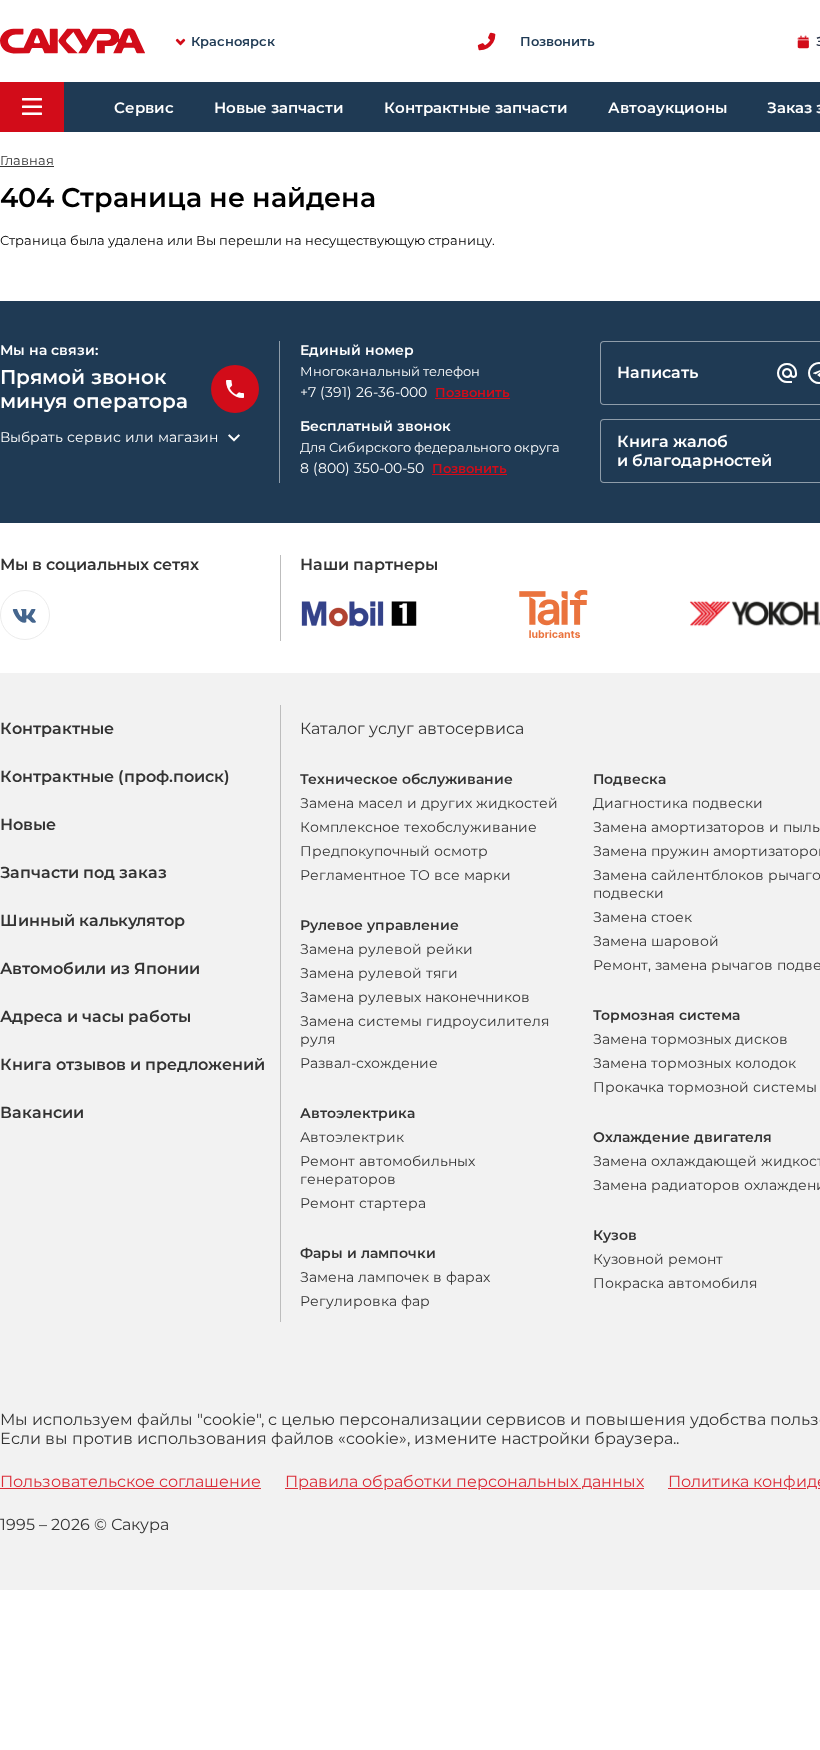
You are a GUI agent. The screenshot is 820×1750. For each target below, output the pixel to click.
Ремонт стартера (363, 1203)
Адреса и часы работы (95, 1016)
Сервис (144, 107)
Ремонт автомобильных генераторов (387, 1170)
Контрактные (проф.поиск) (115, 776)
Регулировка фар (365, 1301)
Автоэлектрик (352, 1137)
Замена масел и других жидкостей (429, 803)
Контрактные (57, 728)
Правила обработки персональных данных (464, 1481)
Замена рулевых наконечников (415, 997)
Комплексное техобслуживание (418, 827)
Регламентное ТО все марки (405, 875)
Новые (28, 824)
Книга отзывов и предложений (132, 1064)
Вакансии (42, 1112)
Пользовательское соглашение (130, 1481)
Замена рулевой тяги (379, 973)
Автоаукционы (667, 107)
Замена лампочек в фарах (395, 1277)
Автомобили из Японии (100, 968)
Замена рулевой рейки (386, 949)
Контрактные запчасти (476, 107)
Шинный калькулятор (92, 920)
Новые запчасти (279, 107)
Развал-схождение (369, 1063)
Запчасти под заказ (83, 872)
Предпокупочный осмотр (394, 851)
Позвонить (472, 392)
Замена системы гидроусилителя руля (424, 1030)
